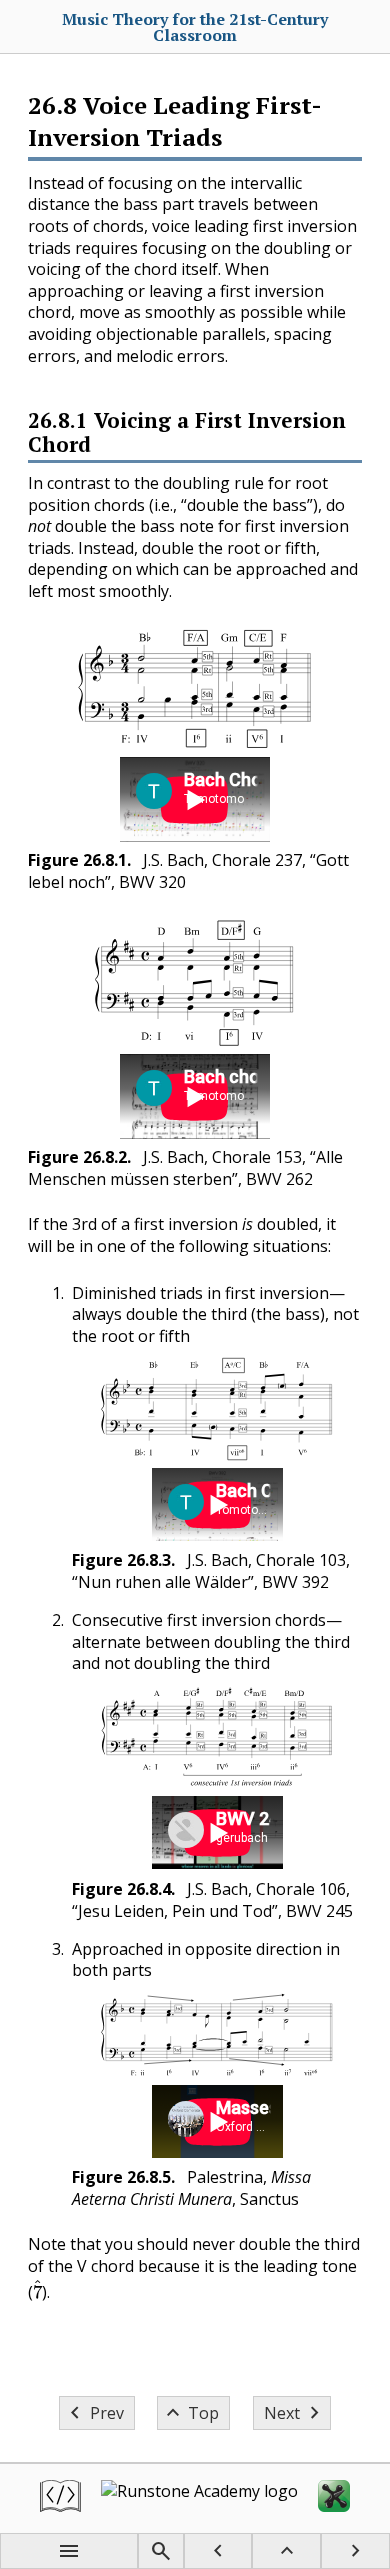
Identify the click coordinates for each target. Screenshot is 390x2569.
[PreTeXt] (60, 2498)
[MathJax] (334, 2498)
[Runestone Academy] (199, 2498)
